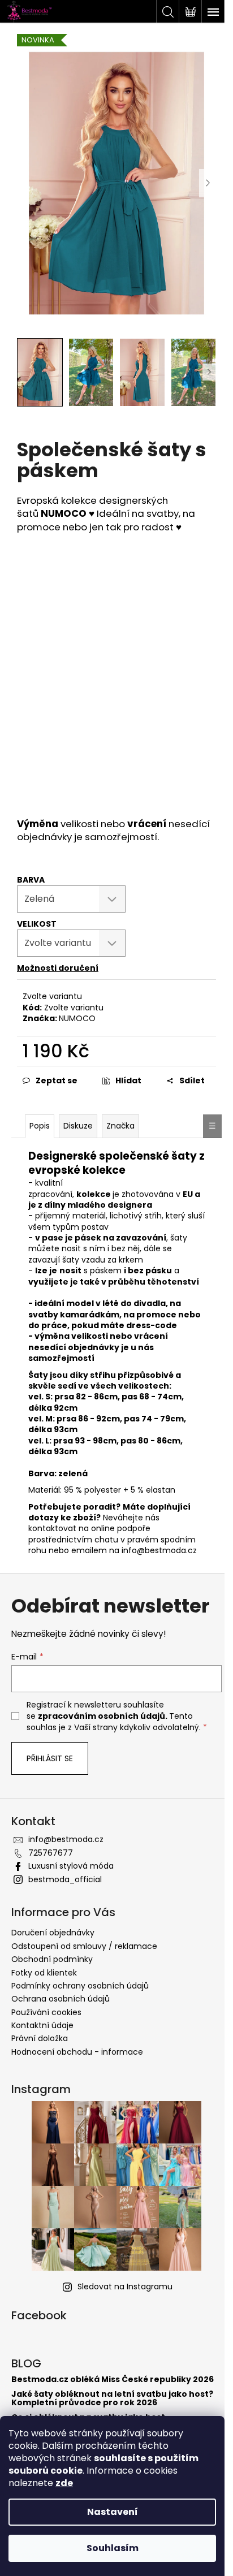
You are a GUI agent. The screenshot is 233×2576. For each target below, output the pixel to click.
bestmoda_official (65, 1879)
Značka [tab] (120, 1126)
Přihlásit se (50, 1758)
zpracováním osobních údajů (102, 1716)
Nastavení (113, 2512)
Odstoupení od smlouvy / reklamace (84, 1946)
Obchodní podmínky (52, 1959)
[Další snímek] (208, 183)
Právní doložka (40, 2038)
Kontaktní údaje (42, 2025)
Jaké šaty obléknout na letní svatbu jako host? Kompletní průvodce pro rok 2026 (112, 2399)
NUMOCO (77, 1018)
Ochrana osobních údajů (61, 1999)
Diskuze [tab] (78, 1126)
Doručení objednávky (53, 1933)
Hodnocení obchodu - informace (77, 2052)
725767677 (51, 1853)
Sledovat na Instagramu (125, 2287)
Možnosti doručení (58, 968)
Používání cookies (46, 2012)
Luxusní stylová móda (71, 1866)
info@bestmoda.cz (66, 1839)
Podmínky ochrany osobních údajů (80, 1986)
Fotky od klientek (44, 1973)
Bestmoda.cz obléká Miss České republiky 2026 (113, 2380)
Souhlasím (113, 2548)
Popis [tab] (40, 1126)
